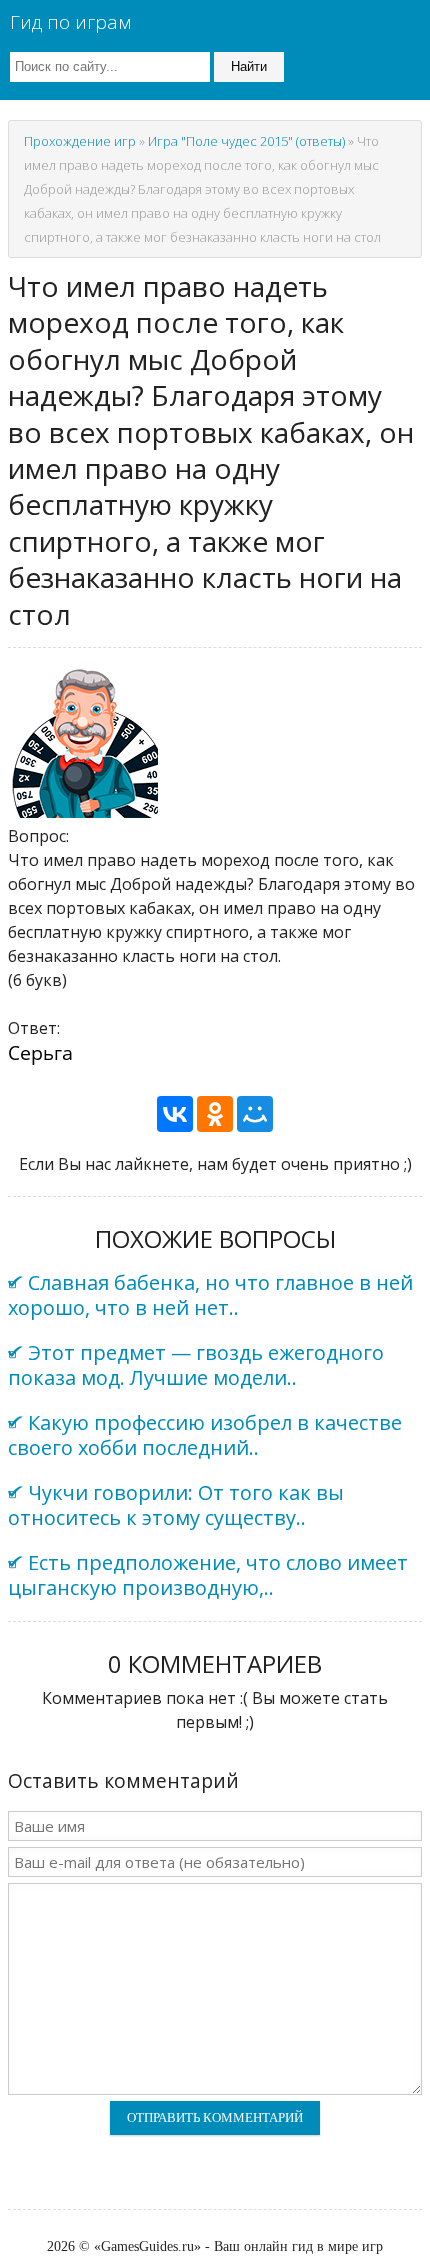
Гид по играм (70, 22)
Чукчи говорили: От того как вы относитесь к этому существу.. (176, 1505)
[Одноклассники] (215, 1114)
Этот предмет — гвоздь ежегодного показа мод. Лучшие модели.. (196, 1365)
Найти (249, 66)
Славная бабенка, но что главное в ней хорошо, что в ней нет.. (210, 1295)
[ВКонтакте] (175, 1114)
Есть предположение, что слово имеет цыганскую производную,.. (208, 1575)
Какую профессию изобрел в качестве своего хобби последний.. (205, 1435)
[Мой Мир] (255, 1114)
